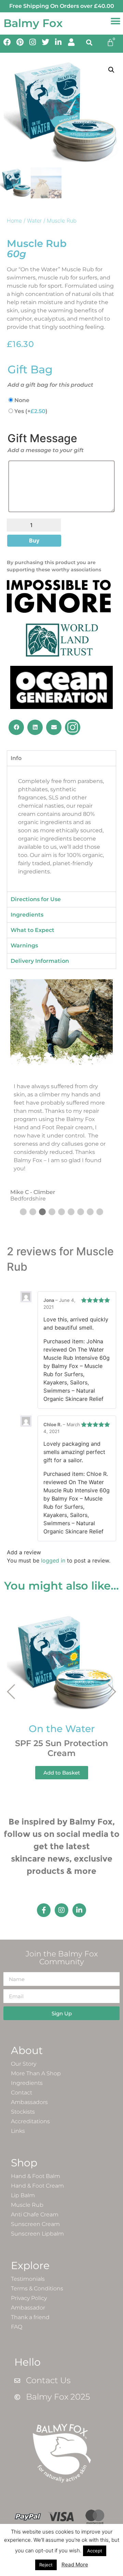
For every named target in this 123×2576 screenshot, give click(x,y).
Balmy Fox (33, 23)
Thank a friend (30, 2317)
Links (18, 2131)
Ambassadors (29, 2102)
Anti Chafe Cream (35, 2214)
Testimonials (28, 2279)
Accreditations (30, 2121)
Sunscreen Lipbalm (37, 2234)
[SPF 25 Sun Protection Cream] (61, 1659)
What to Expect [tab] (32, 930)
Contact (22, 2093)
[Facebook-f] (44, 1910)
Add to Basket (62, 1773)
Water (34, 221)
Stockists (23, 2112)
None (22, 400)
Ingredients (27, 2083)
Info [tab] (16, 758)
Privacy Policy (29, 2298)
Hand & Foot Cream (37, 2186)
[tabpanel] (61, 829)
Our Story (24, 2064)
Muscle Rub (27, 2205)
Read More (75, 2565)
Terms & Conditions (37, 2288)
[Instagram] (61, 1910)
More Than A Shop (36, 2073)
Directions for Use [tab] (36, 899)
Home (14, 221)
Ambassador (28, 2308)
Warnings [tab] (24, 945)
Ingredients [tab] (27, 915)
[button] (115, 21)
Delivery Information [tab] (40, 961)
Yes (31, 411)
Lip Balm (23, 2195)
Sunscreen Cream (35, 2224)
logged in (53, 1560)
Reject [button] (46, 2565)
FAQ (17, 2327)
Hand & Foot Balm (36, 2176)
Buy (34, 540)
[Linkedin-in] (79, 1910)
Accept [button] (95, 2551)
